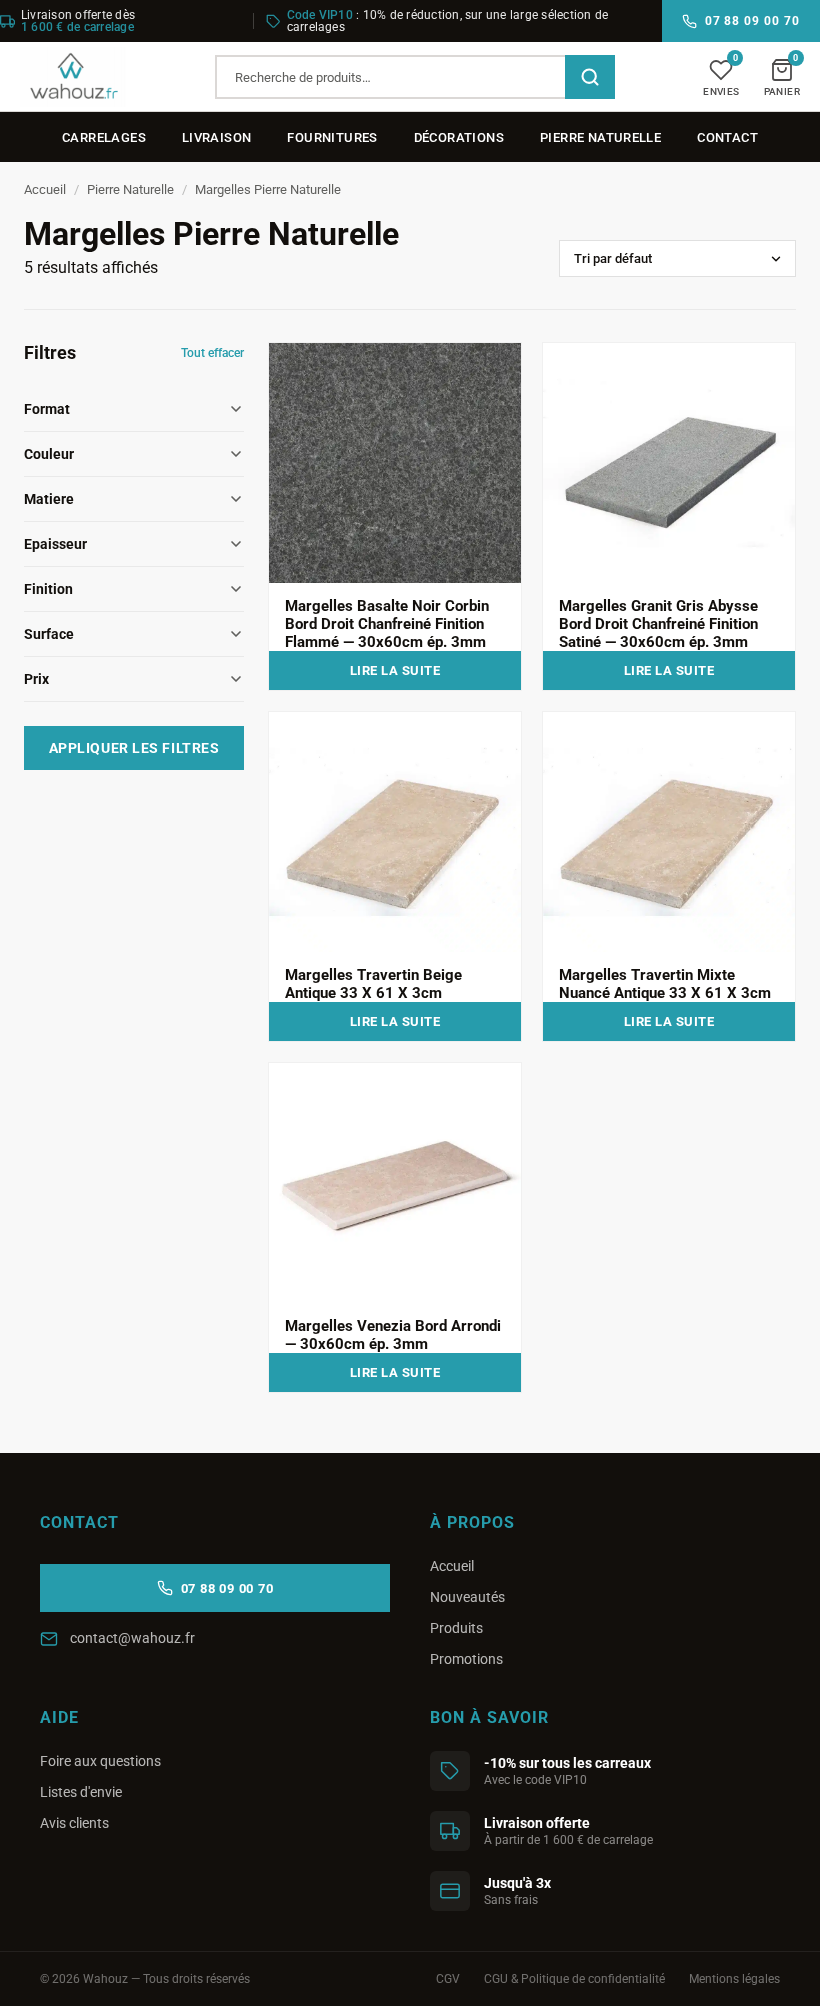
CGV (448, 1979)
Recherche (590, 77)
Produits (456, 1628)
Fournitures (332, 137)
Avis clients (74, 1823)
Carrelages (104, 137)
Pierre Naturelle (600, 137)
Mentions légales (734, 1979)
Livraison (217, 137)
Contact (727, 137)
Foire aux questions (100, 1761)
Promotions (466, 1659)
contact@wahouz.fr (132, 1638)
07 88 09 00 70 (752, 21)
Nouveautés (467, 1597)
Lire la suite (395, 670)
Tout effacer (212, 353)
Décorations (459, 137)
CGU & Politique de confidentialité (574, 1979)
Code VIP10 (320, 15)
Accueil (45, 189)
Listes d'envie (81, 1792)
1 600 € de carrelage (77, 27)
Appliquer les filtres (134, 748)
